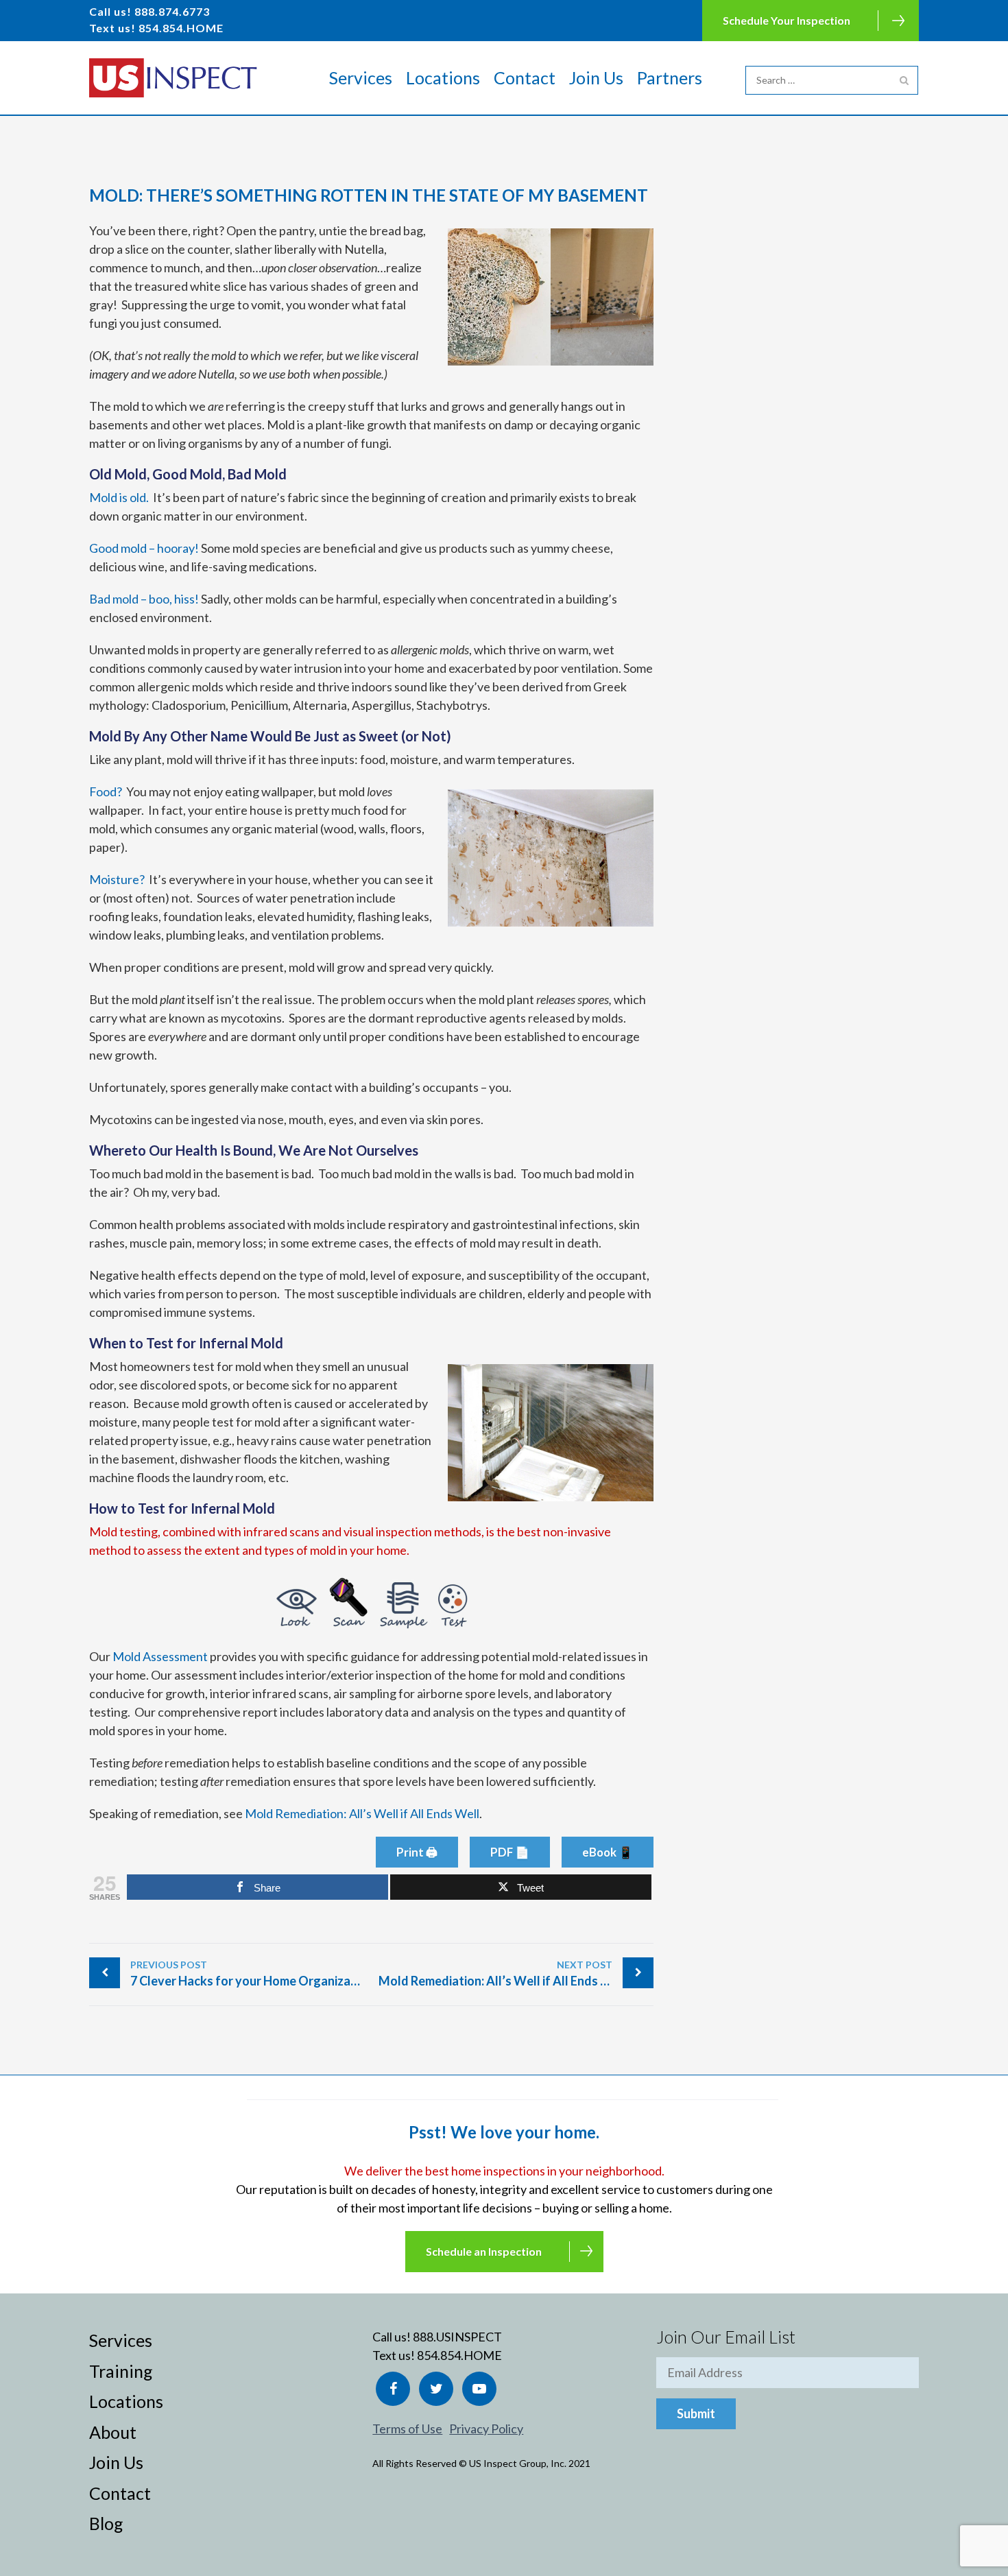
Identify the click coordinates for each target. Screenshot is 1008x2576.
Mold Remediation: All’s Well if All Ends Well (362, 1813)
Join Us (596, 77)
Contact (525, 77)
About (113, 2432)
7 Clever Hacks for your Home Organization (251, 1973)
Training (121, 2371)
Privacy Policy (486, 2429)
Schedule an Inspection (484, 2251)
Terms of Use (407, 2429)
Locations (443, 77)
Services (361, 77)
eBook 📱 (608, 1852)
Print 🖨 (417, 1852)
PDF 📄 (510, 1852)
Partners (670, 77)
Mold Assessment (160, 1656)
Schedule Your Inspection (787, 20)
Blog (106, 2523)
